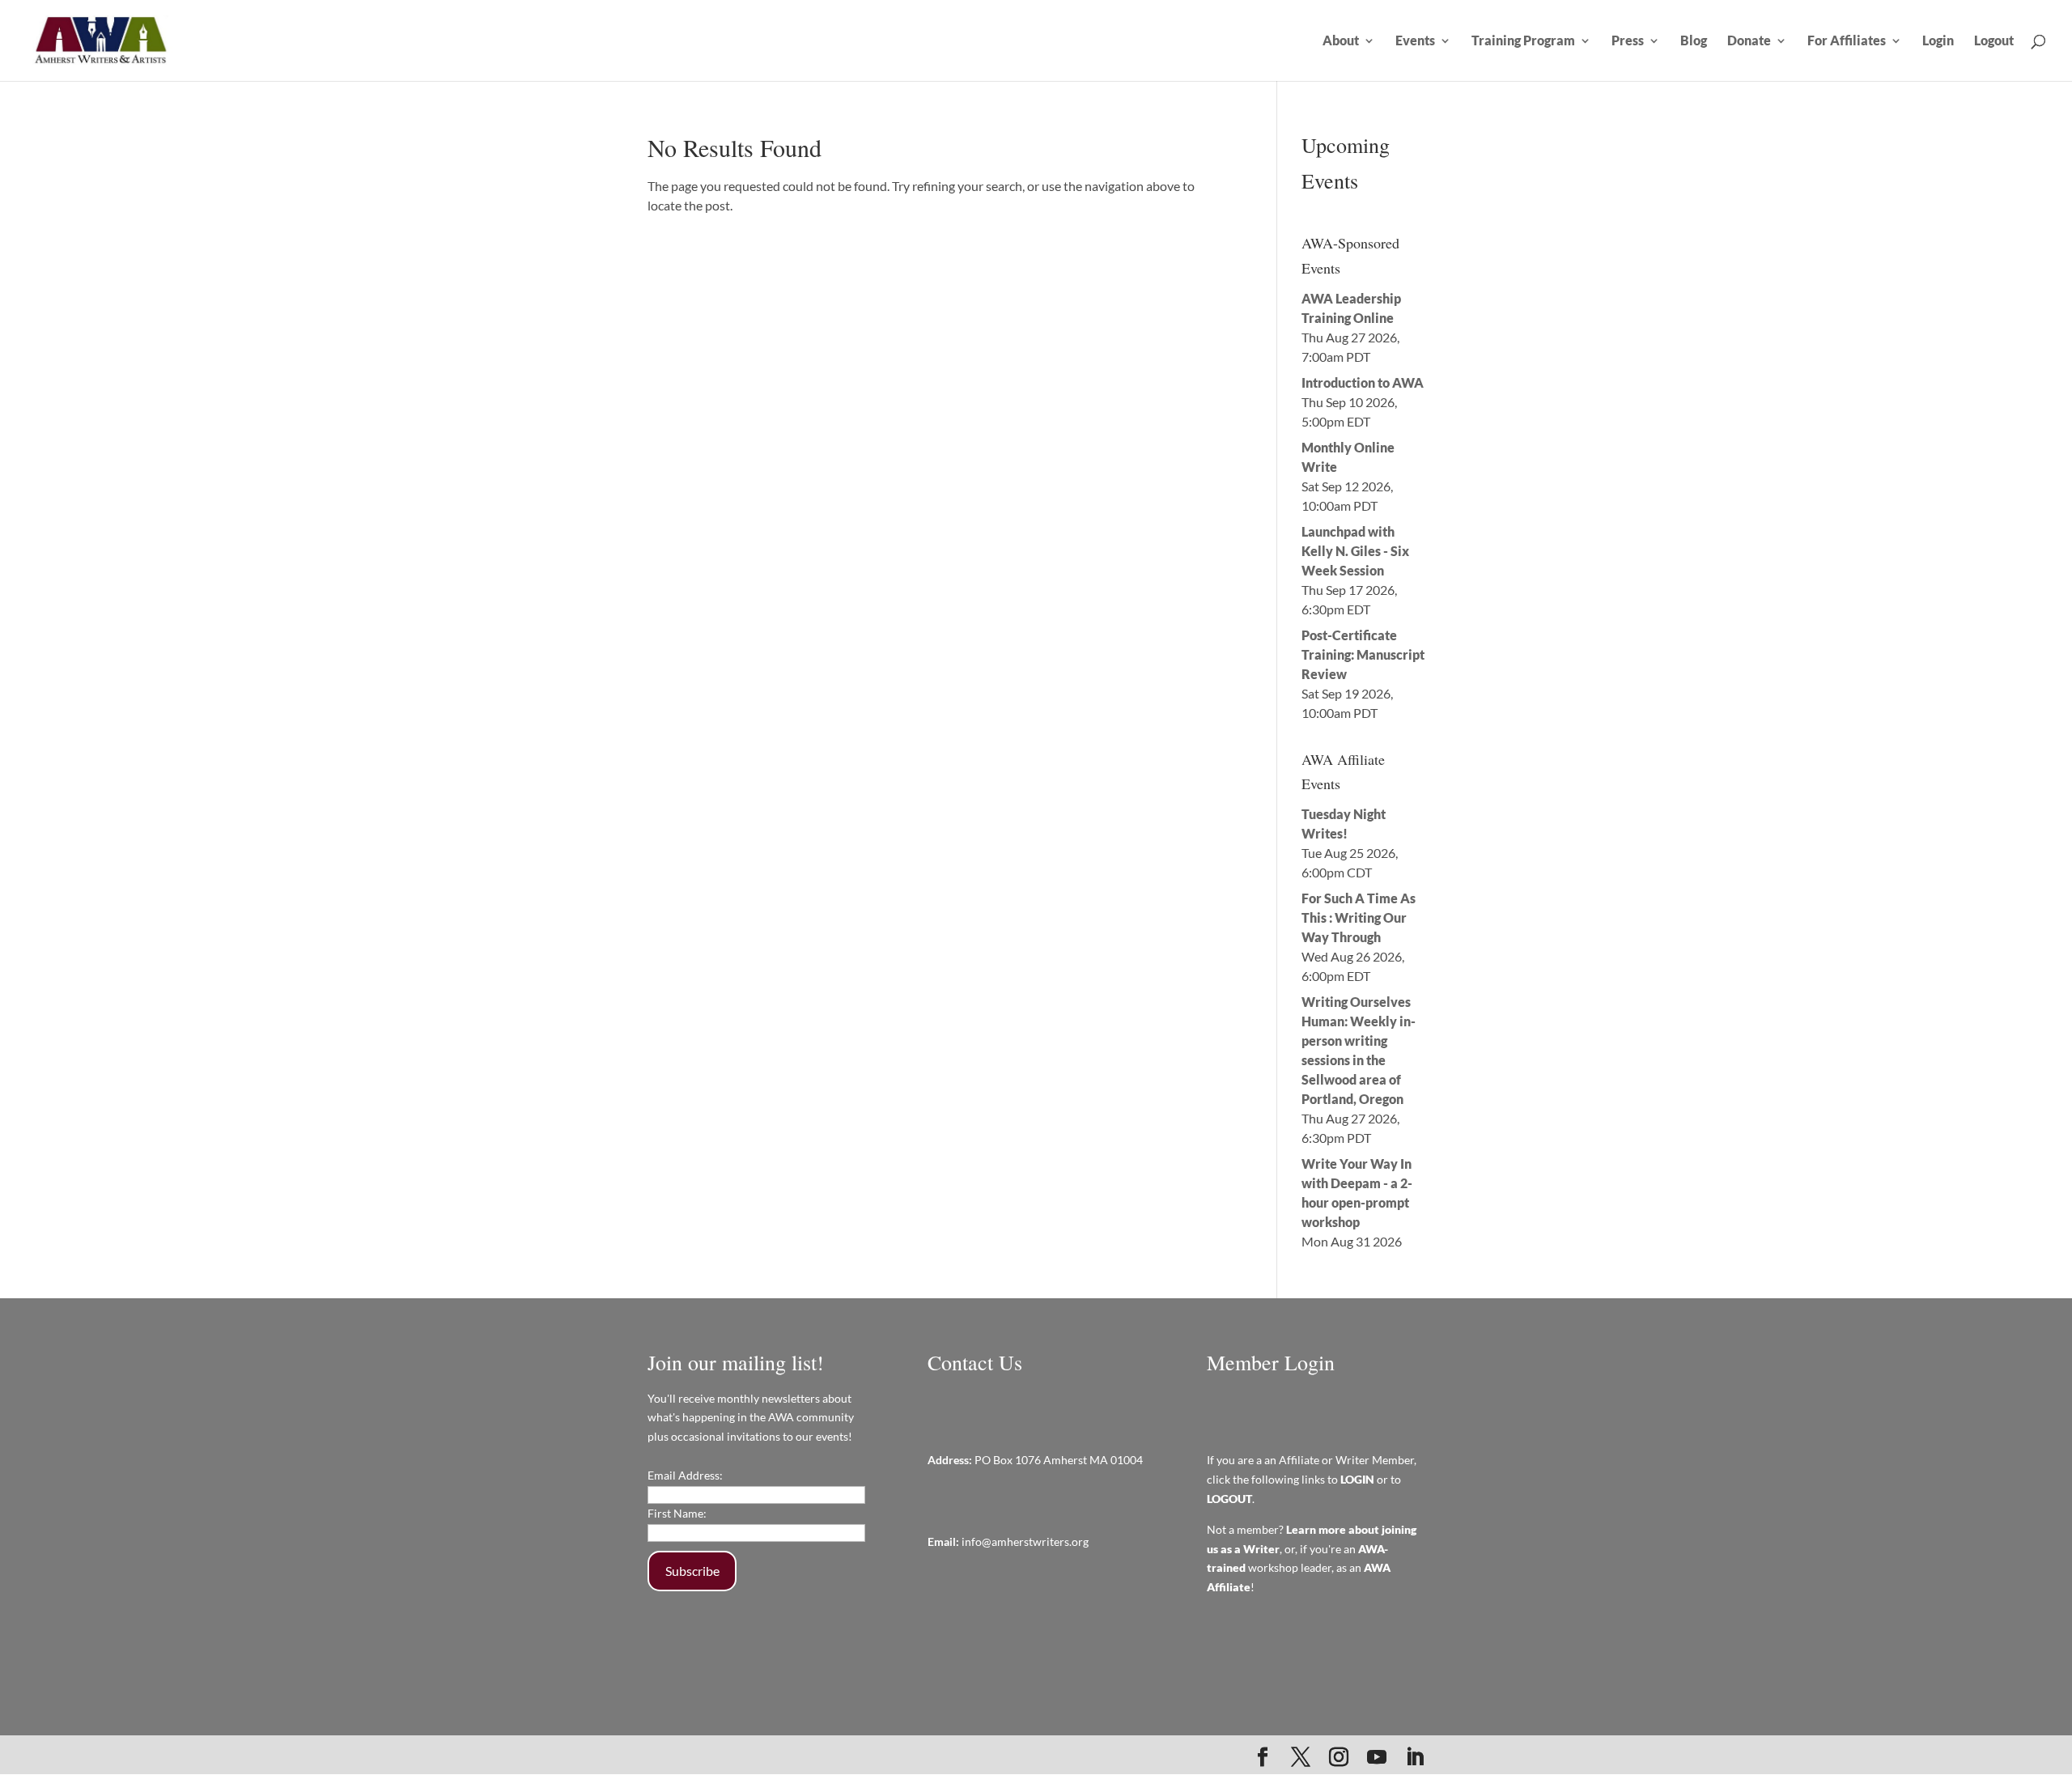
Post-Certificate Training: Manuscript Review (1363, 654)
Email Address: (685, 1475)
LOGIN (1357, 1479)
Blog (1694, 41)
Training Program (1523, 41)
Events (1415, 41)
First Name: (677, 1513)
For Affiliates (1847, 41)
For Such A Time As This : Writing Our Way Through (1359, 917)
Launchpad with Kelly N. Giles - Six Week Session (1355, 551)
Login (1938, 41)
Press (1628, 41)
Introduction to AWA (1363, 382)
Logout (1994, 41)
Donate (1749, 41)
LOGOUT (1229, 1499)
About (1341, 41)
